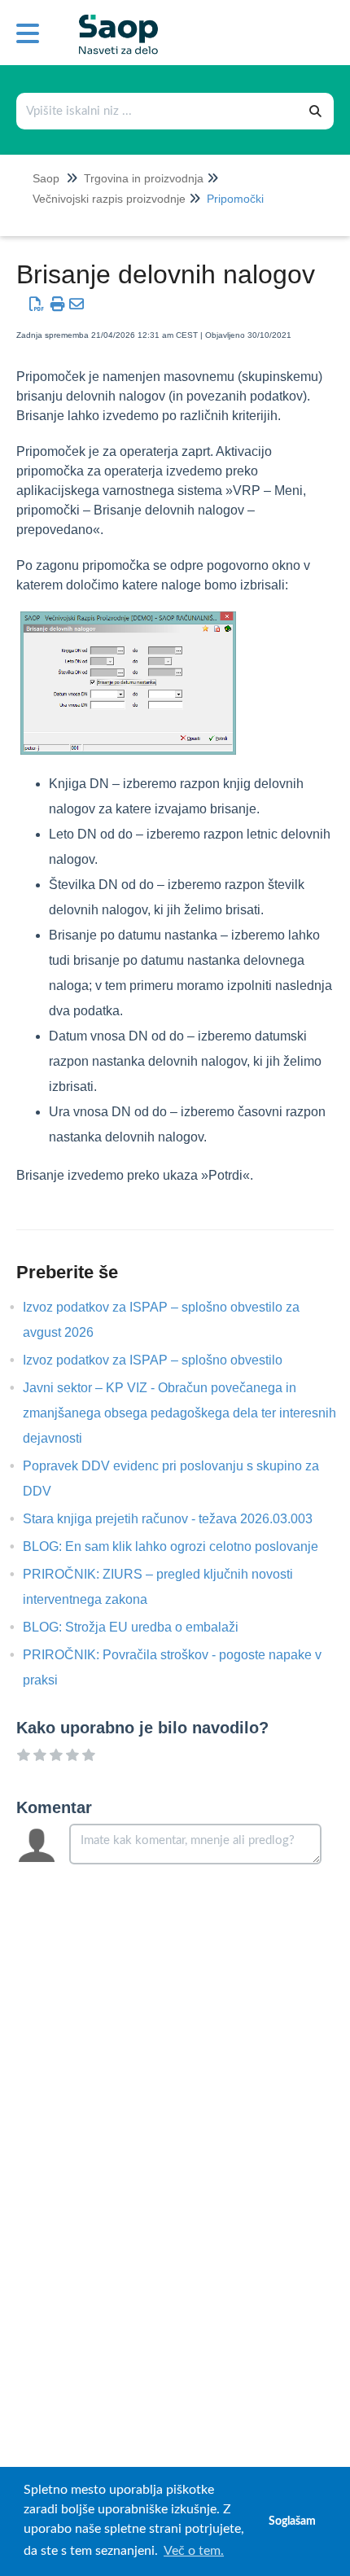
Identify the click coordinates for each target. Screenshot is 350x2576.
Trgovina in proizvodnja (144, 178)
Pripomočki (235, 199)
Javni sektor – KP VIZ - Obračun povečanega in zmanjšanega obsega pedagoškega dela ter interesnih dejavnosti (179, 1413)
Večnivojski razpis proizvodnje (109, 199)
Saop (46, 178)
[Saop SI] (112, 22)
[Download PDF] (37, 304)
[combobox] (158, 111)
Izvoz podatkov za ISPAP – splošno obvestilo (165, 1360)
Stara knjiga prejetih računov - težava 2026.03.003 (180, 1519)
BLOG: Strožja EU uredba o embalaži (143, 1627)
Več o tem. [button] (194, 2551)
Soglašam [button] (292, 2521)
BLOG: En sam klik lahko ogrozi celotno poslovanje (183, 1546)
